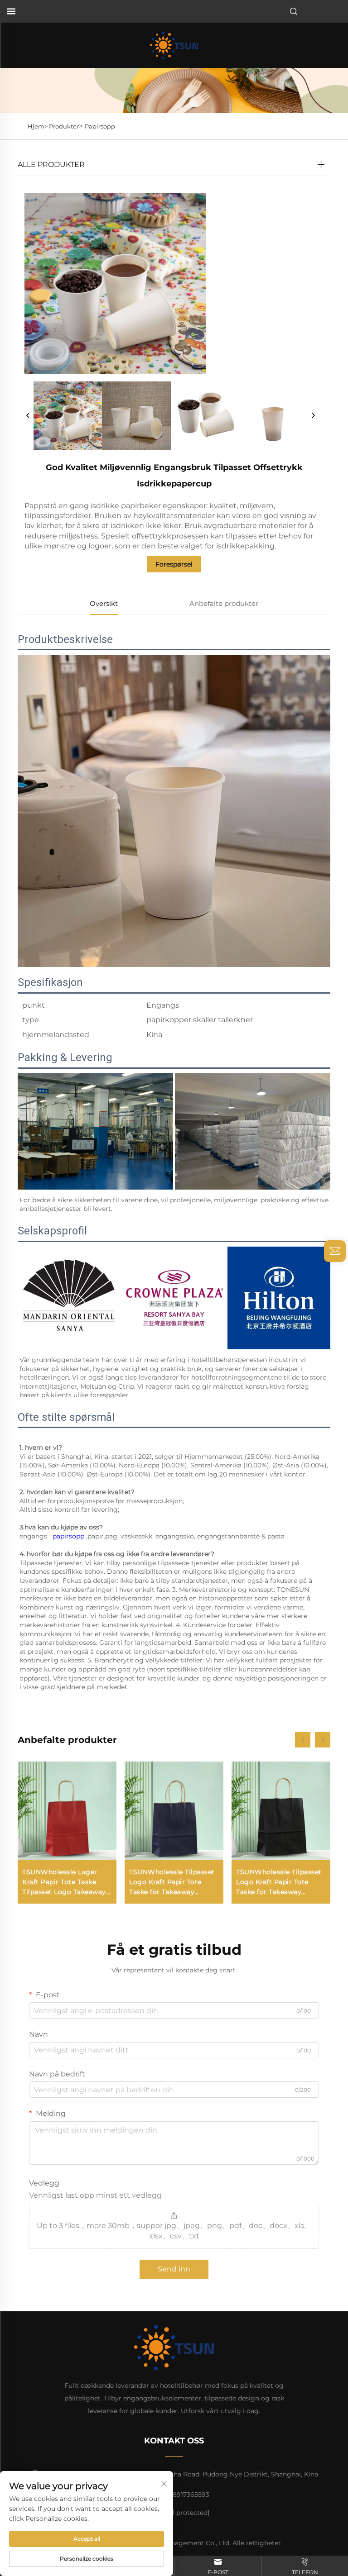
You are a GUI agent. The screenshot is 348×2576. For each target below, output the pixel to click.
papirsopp (69, 1536)
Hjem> (38, 126)
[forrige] (28, 416)
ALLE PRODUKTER (51, 164)
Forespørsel (174, 564)
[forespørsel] (335, 1251)
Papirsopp (100, 126)
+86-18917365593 (182, 2495)
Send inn (174, 2269)
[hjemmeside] (174, 45)
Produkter (64, 126)
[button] (303, 1740)
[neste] (313, 416)
